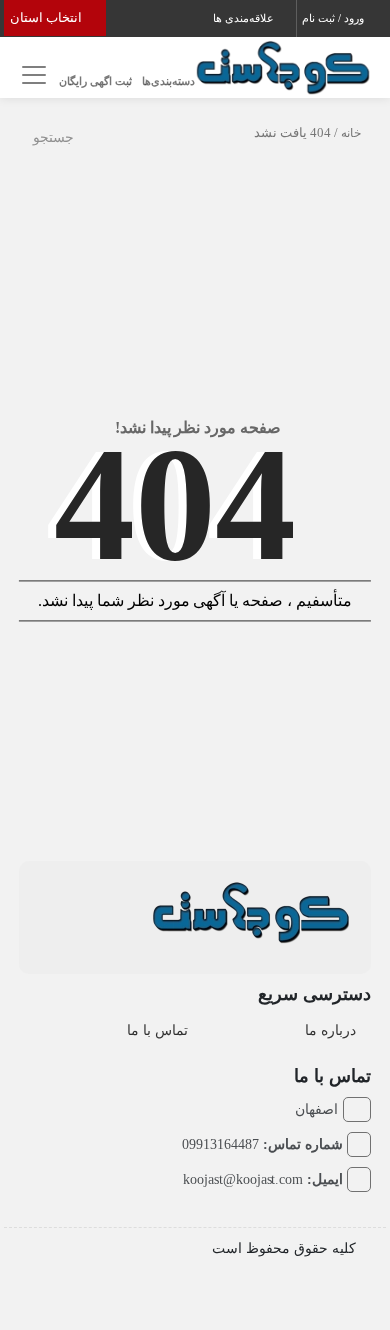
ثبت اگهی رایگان (95, 81)
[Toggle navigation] (31, 75)
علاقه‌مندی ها (245, 18)
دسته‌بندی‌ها (168, 81)
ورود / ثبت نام (334, 18)
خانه (351, 133)
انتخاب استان (47, 17)
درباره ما (330, 1030)
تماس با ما (157, 1030)
